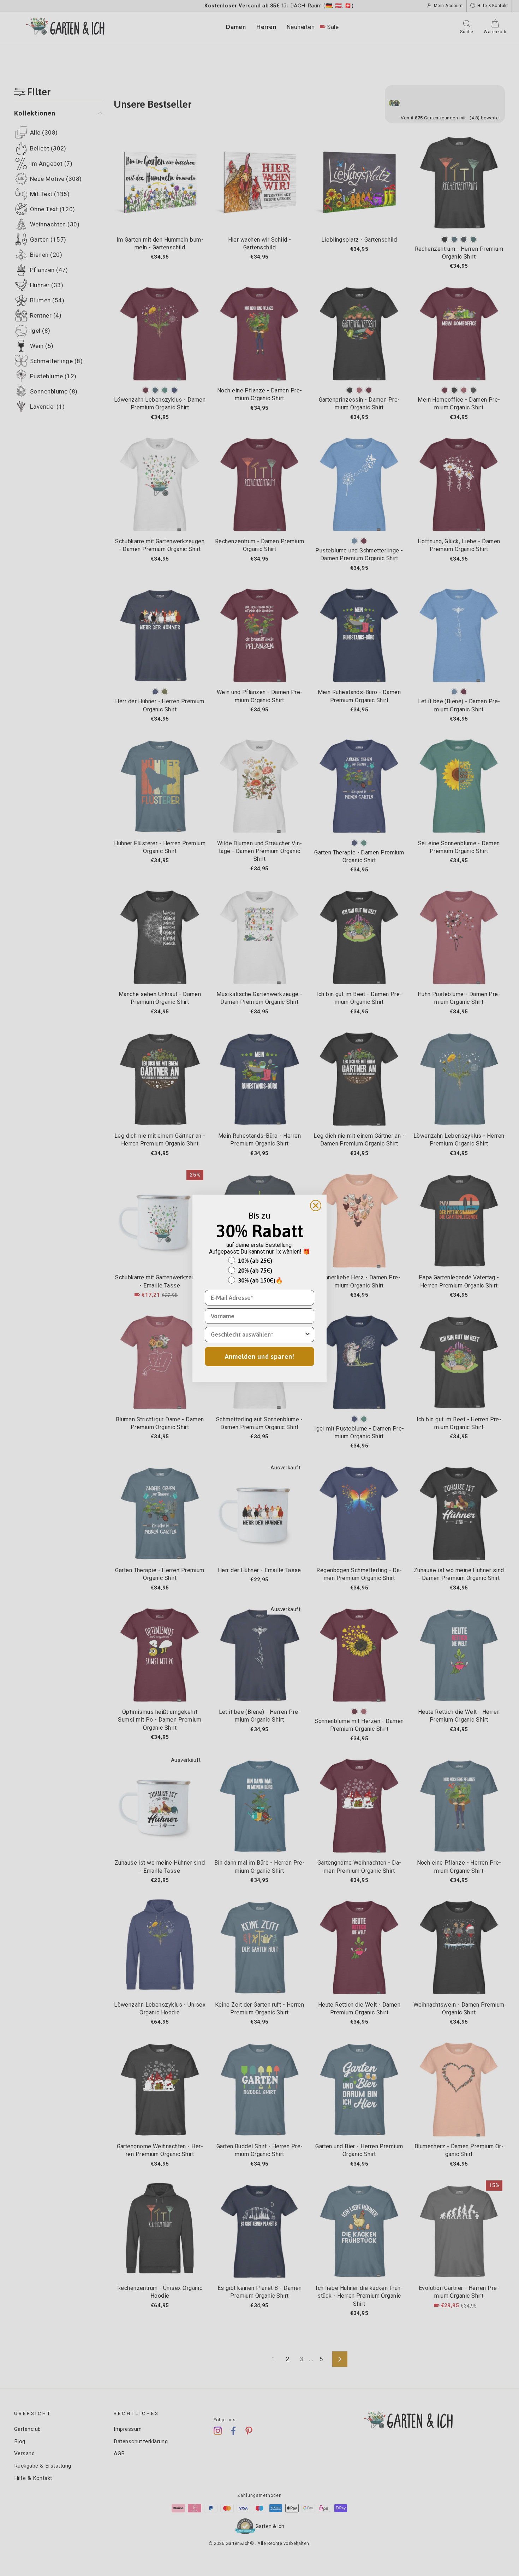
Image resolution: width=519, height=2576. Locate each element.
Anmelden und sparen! (260, 1357)
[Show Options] (308, 1334)
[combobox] (257, 1334)
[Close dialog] (316, 1206)
